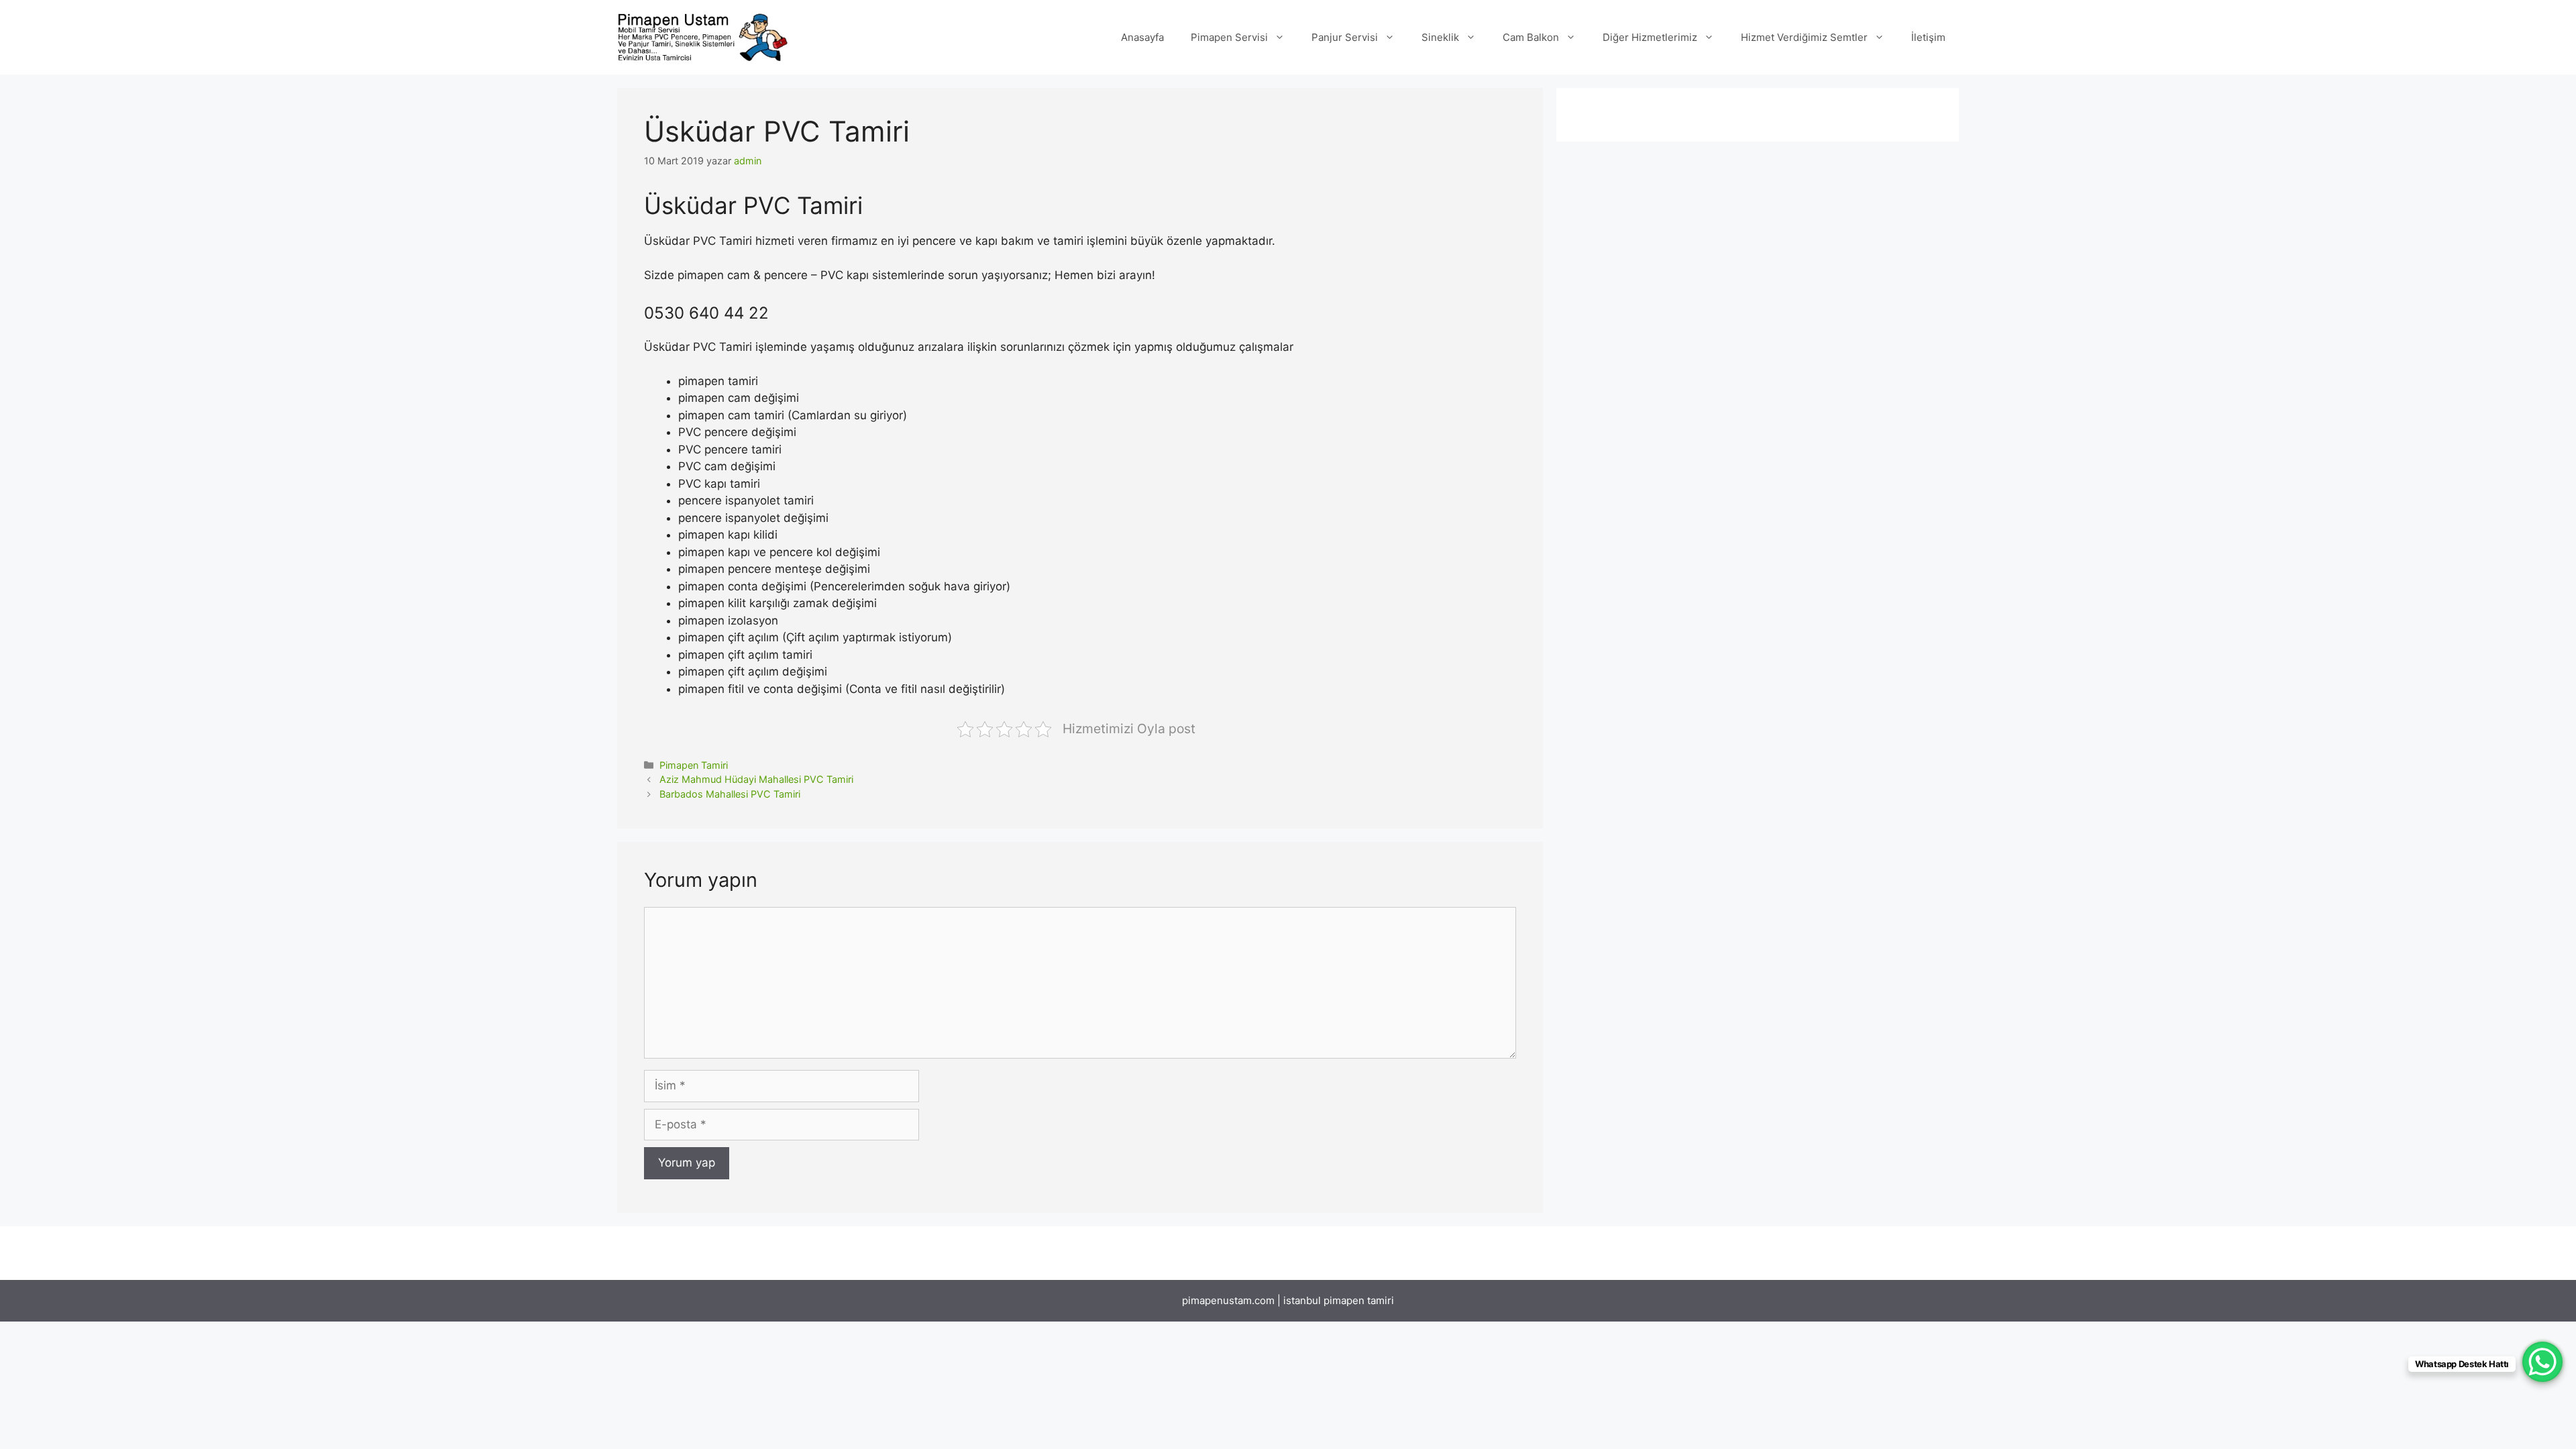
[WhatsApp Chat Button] (2542, 1362)
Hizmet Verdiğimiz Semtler (1804, 37)
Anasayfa (1142, 37)
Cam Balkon (1531, 37)
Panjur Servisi (1345, 37)
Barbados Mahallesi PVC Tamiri (730, 794)
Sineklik (1440, 37)
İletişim (1928, 37)
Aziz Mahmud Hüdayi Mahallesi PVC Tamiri (756, 779)
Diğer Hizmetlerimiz (1650, 37)
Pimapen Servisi (1229, 37)
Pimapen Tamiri (694, 765)
